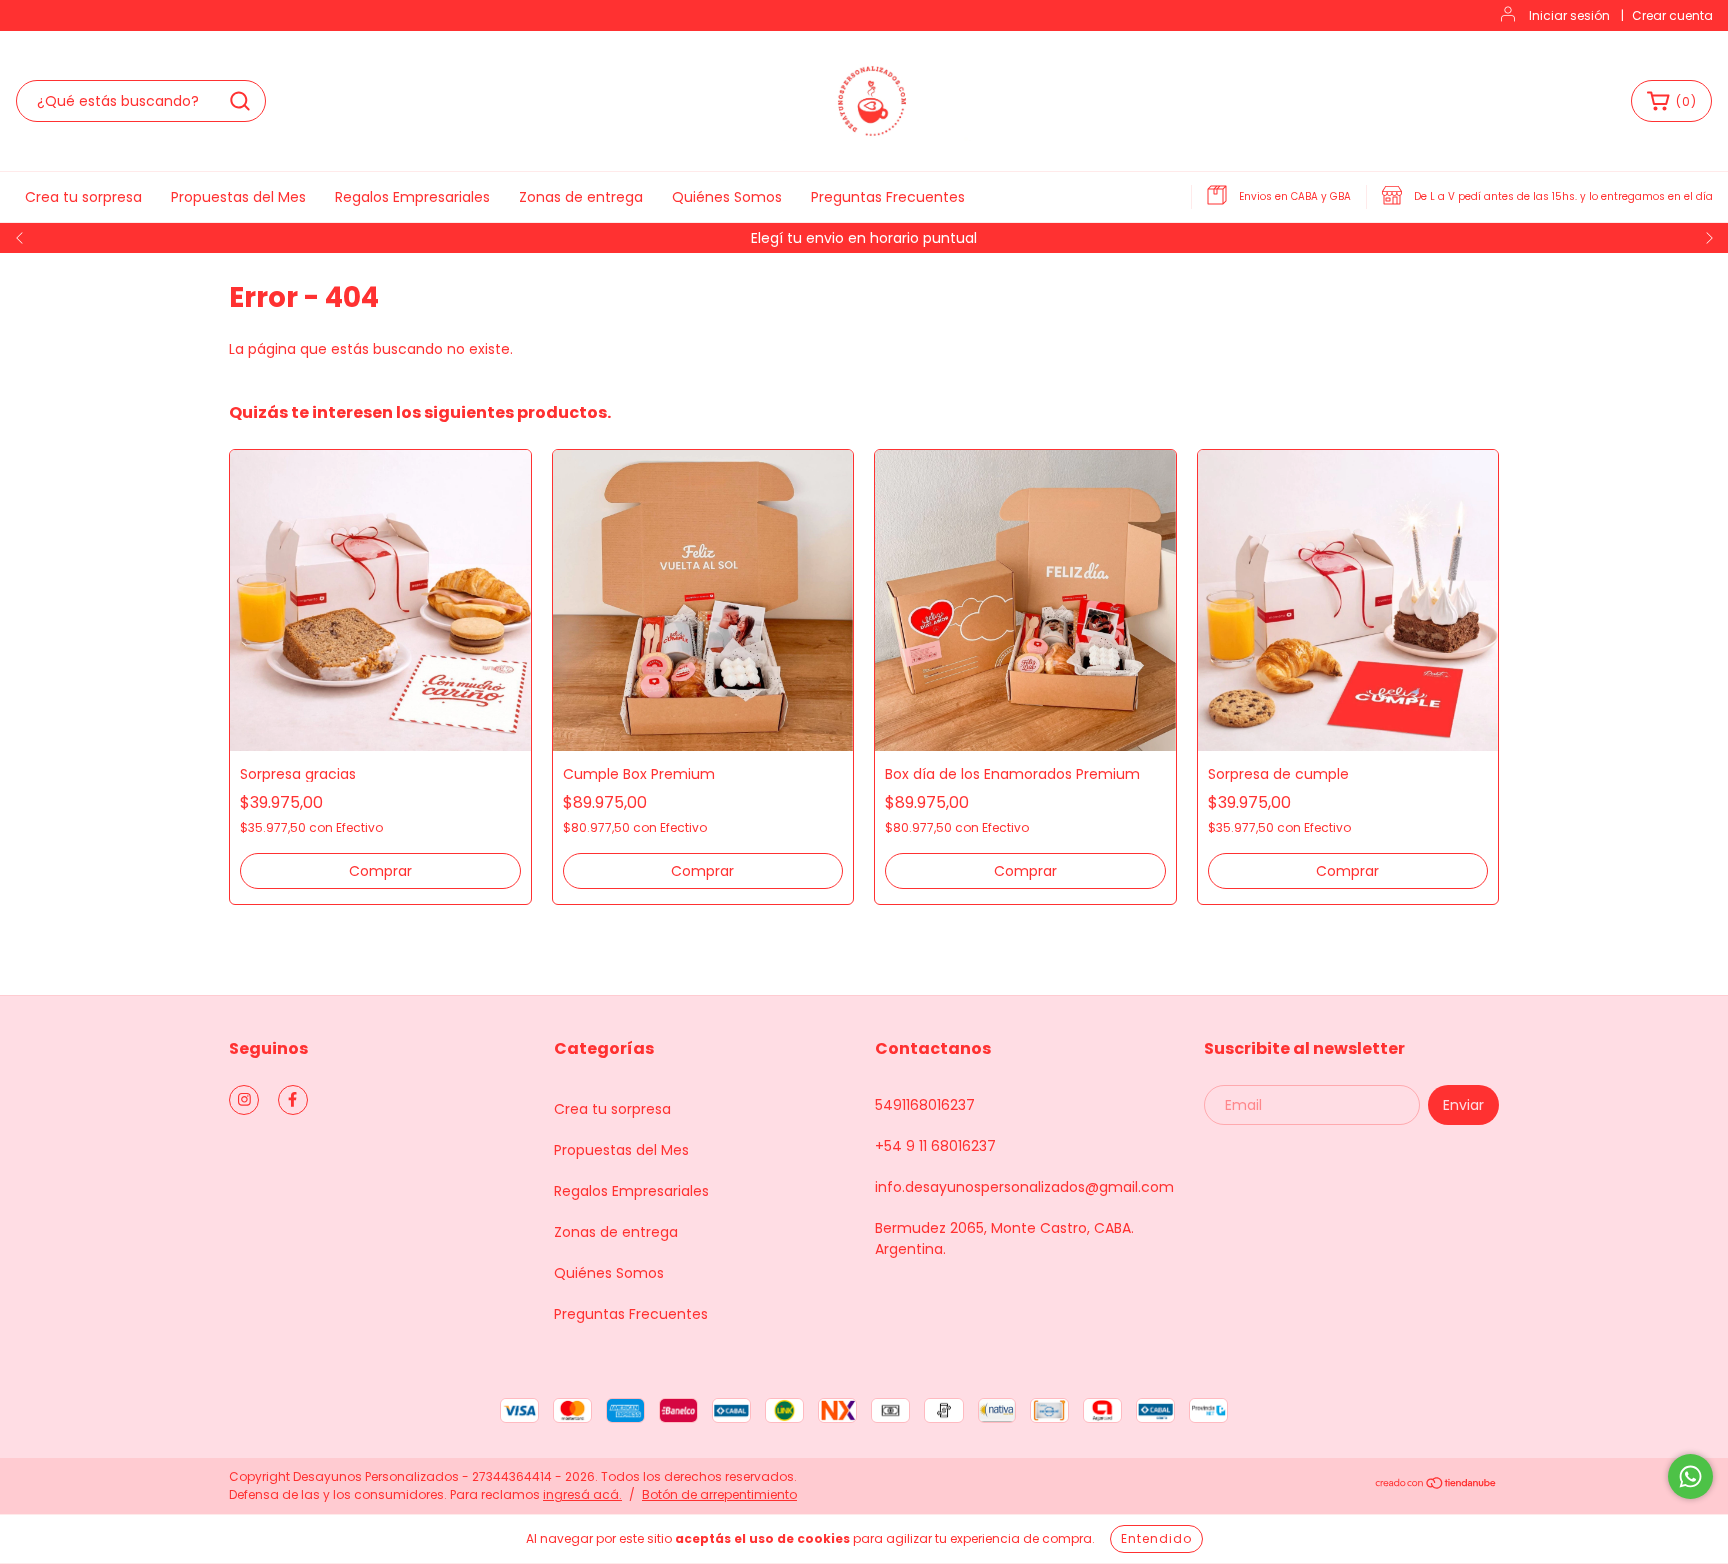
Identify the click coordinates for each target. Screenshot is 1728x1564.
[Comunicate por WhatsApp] (1690, 1476)
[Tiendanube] (1436, 1485)
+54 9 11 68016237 (935, 1146)
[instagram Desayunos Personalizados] (244, 1100)
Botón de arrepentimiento (719, 1494)
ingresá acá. (582, 1494)
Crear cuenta (1672, 15)
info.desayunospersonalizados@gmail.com (1024, 1187)
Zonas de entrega (581, 197)
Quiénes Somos (727, 197)
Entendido (1156, 1538)
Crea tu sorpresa (83, 197)
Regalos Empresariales (412, 197)
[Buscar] (240, 101)
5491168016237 (925, 1105)
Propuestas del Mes (238, 197)
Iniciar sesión (1569, 15)
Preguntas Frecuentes (888, 197)
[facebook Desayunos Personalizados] (293, 1100)
